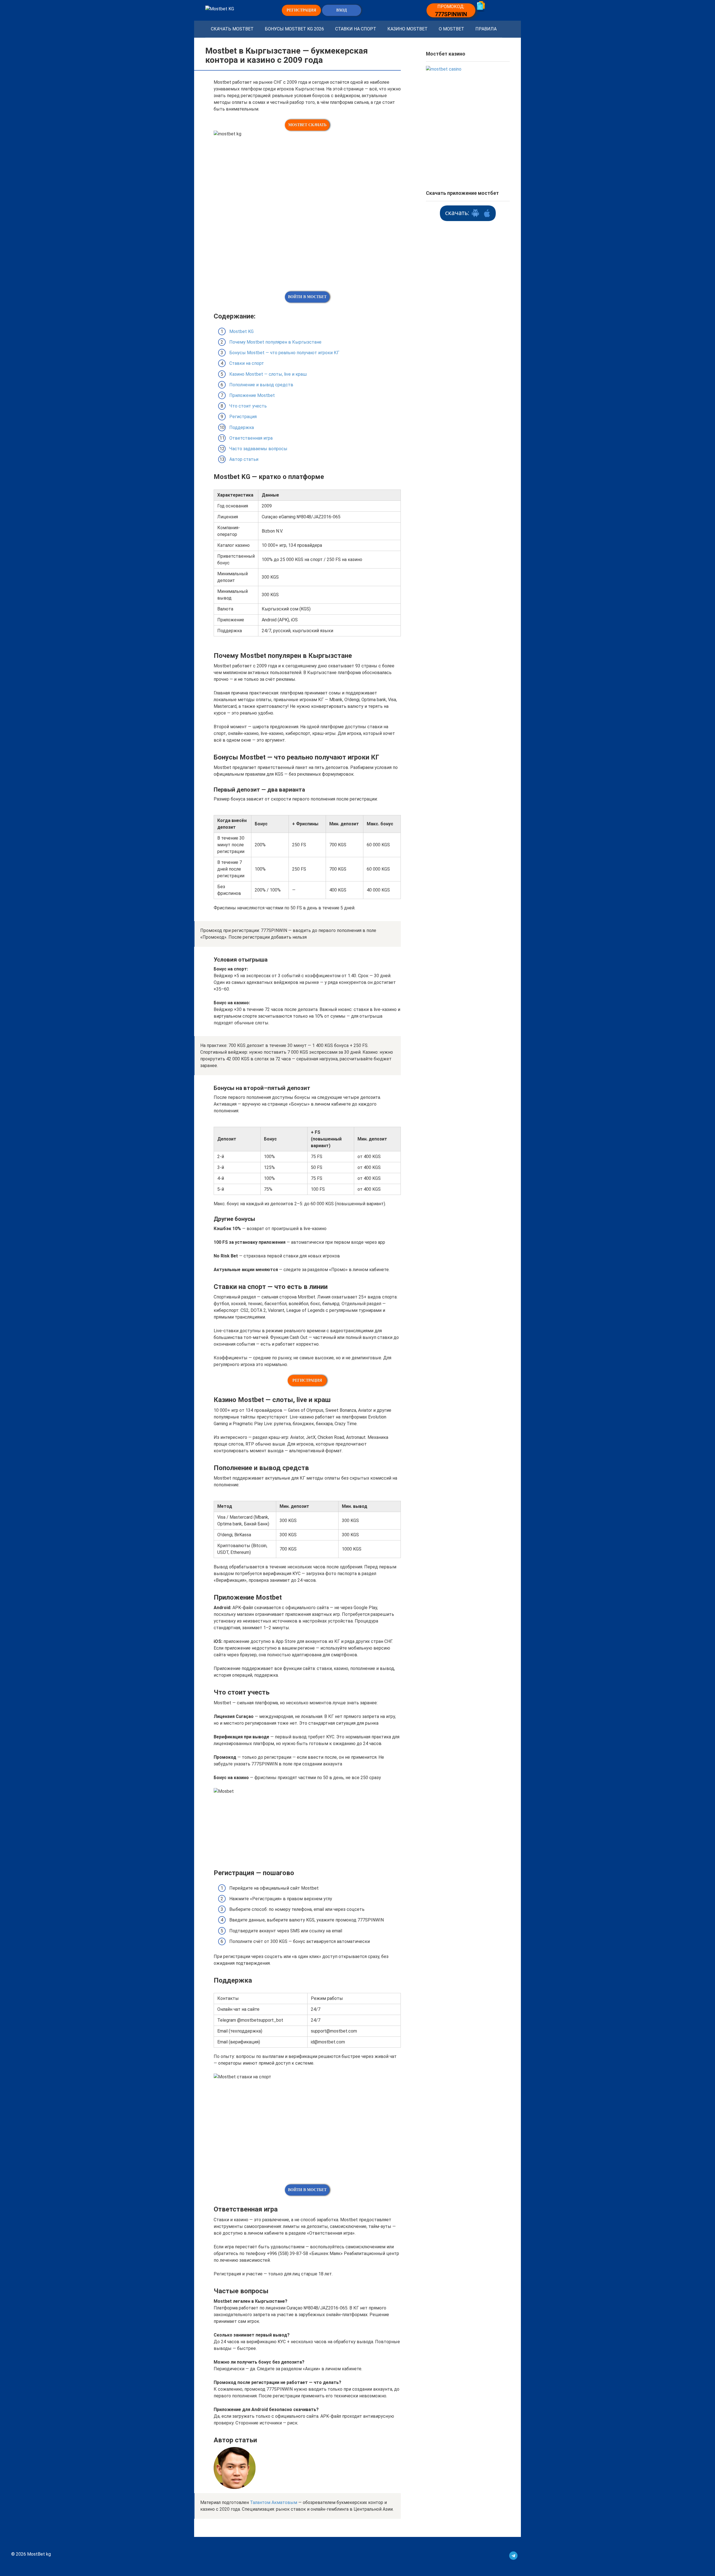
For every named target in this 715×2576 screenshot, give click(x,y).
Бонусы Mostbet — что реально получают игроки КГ (284, 353)
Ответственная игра (251, 438)
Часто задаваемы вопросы (258, 449)
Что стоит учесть (248, 406)
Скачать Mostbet (232, 29)
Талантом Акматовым (274, 2502)
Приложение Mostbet (252, 395)
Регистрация (243, 417)
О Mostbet (451, 29)
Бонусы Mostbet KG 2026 (294, 29)
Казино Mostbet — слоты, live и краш (268, 374)
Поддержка (242, 427)
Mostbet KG (241, 331)
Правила (486, 29)
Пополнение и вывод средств (261, 385)
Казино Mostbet (407, 29)
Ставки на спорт (356, 29)
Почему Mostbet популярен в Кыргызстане (275, 342)
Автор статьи (244, 459)
